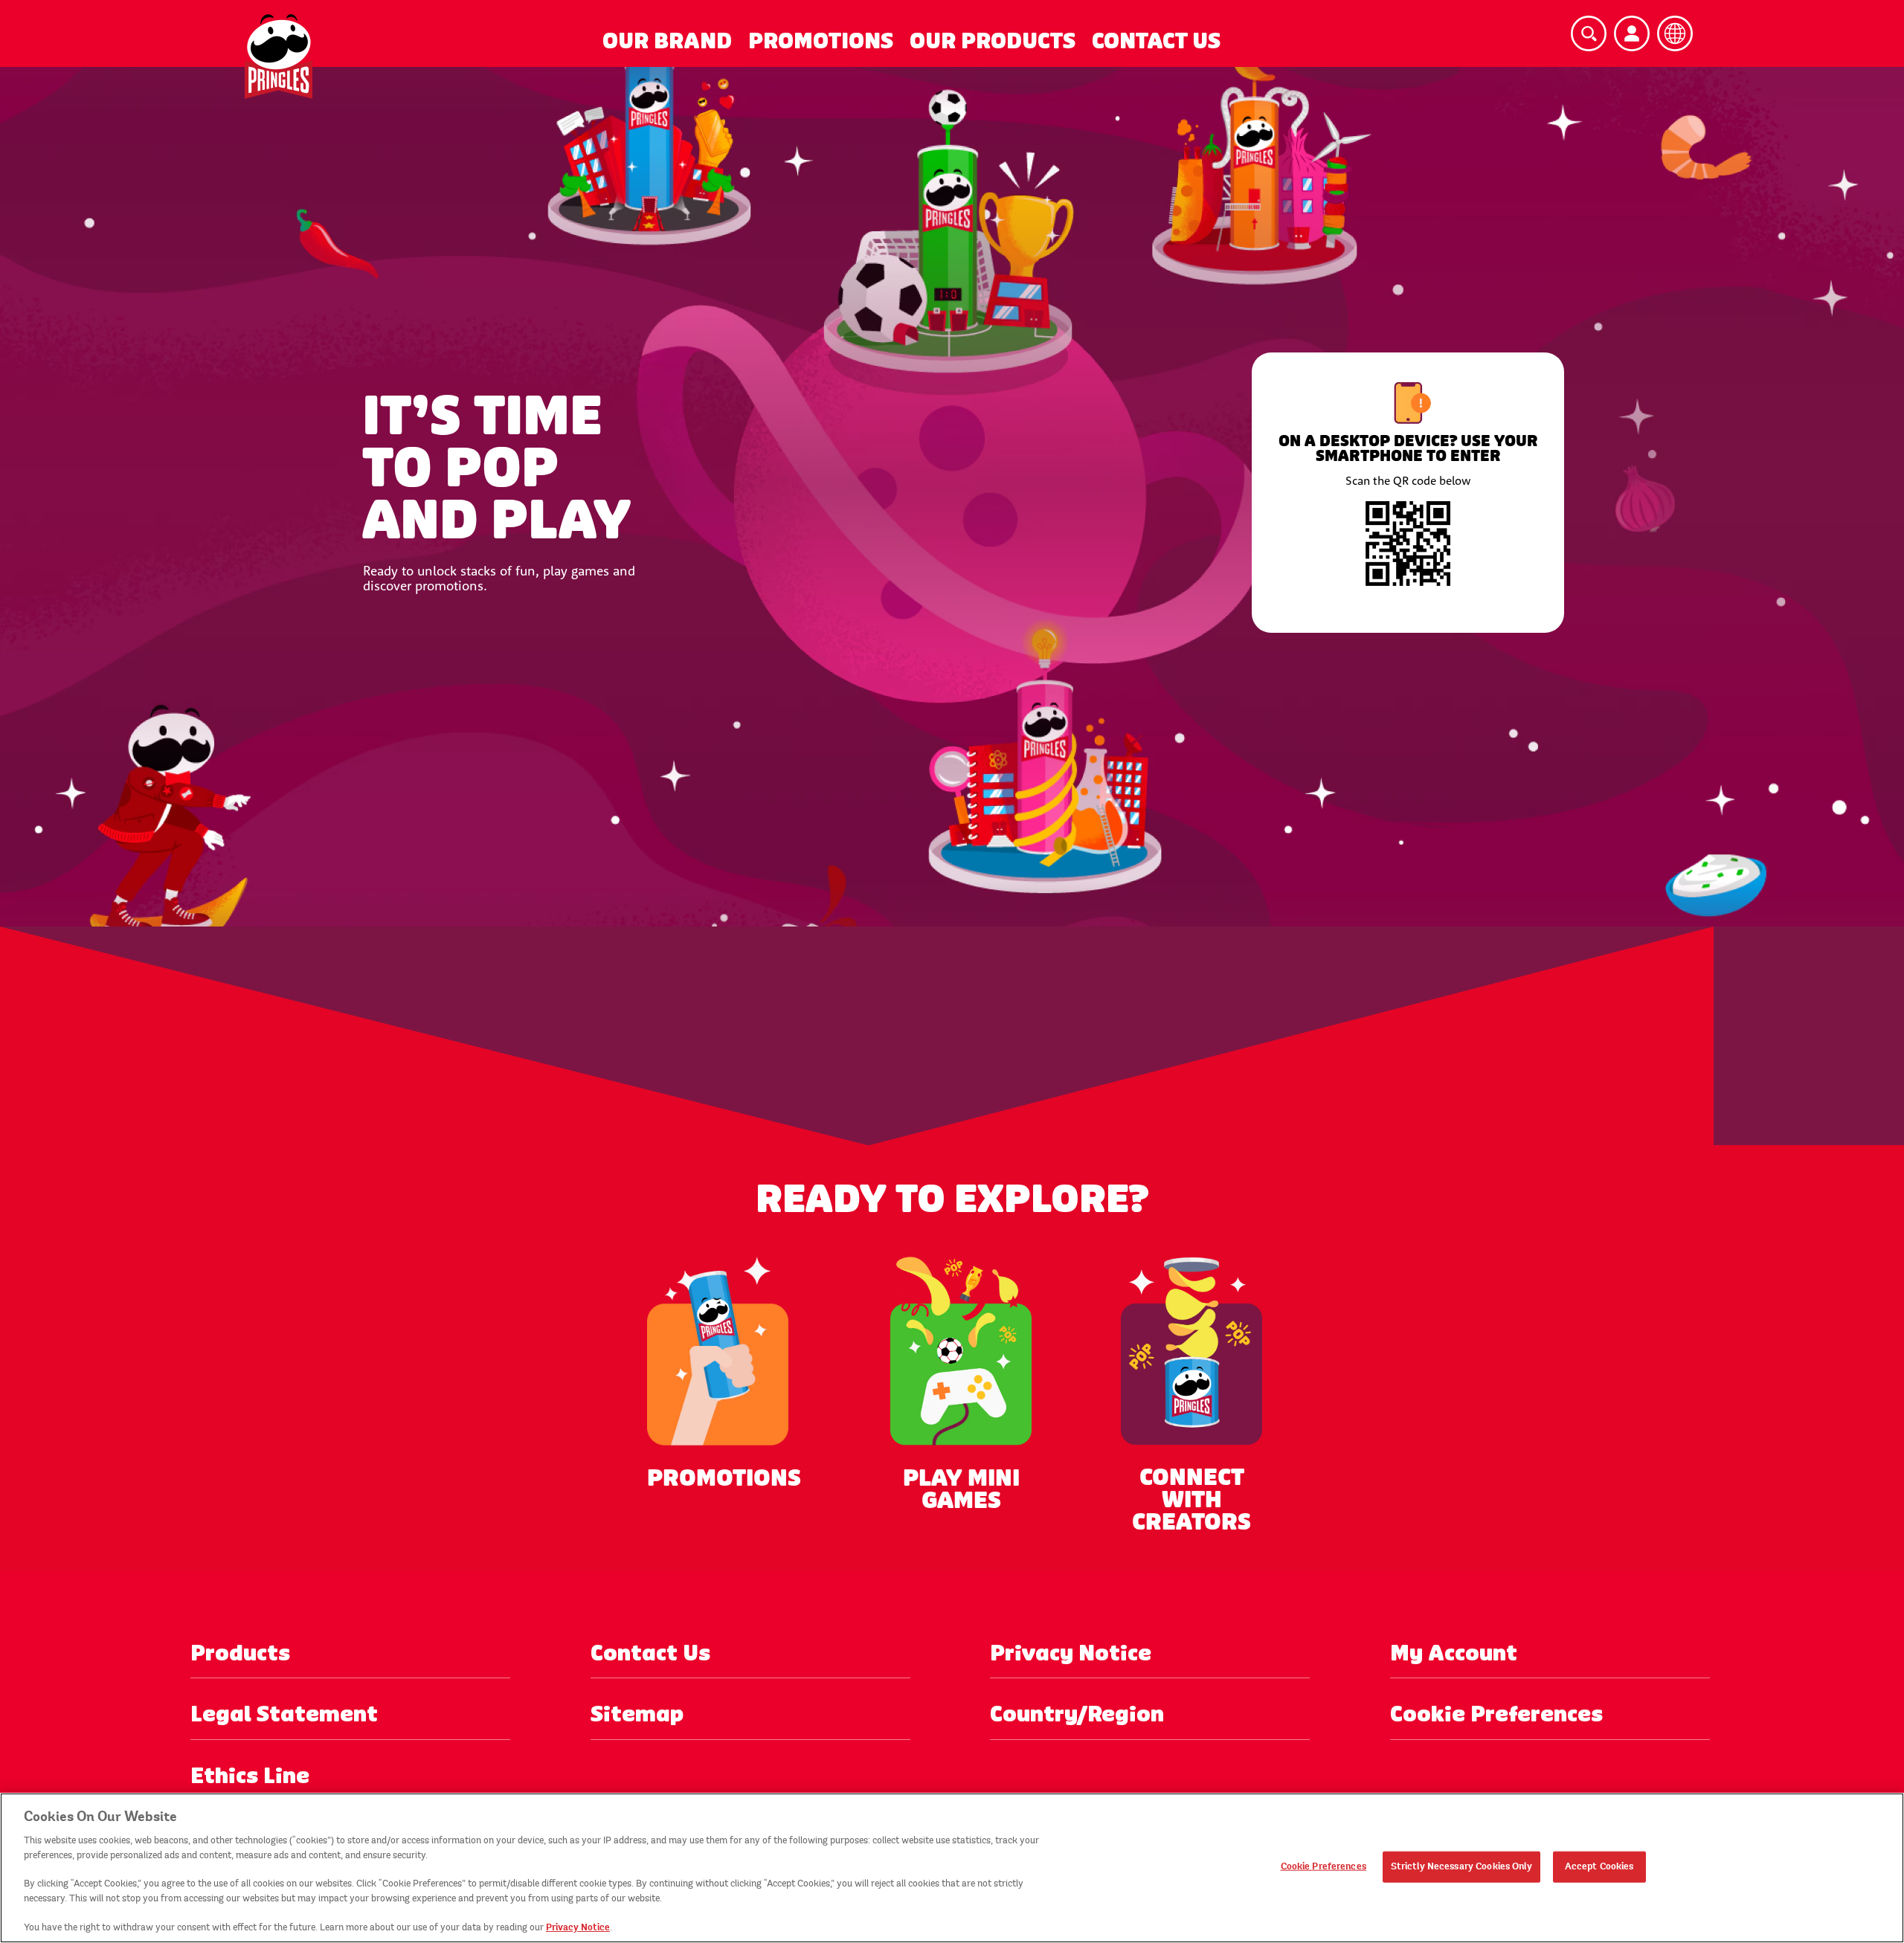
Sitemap (637, 1714)
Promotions (821, 41)
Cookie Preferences (1324, 1866)
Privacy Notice (1071, 1653)
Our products (993, 41)
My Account (1454, 1653)
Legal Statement (284, 1714)
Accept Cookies (1599, 1866)
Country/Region (1077, 1714)
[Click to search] (1589, 33)
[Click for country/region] (1675, 33)
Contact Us (1156, 41)
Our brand (667, 41)
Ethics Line (250, 1776)
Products (240, 1653)
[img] (279, 57)
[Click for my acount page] (1632, 33)
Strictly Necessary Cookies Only (1461, 1866)
